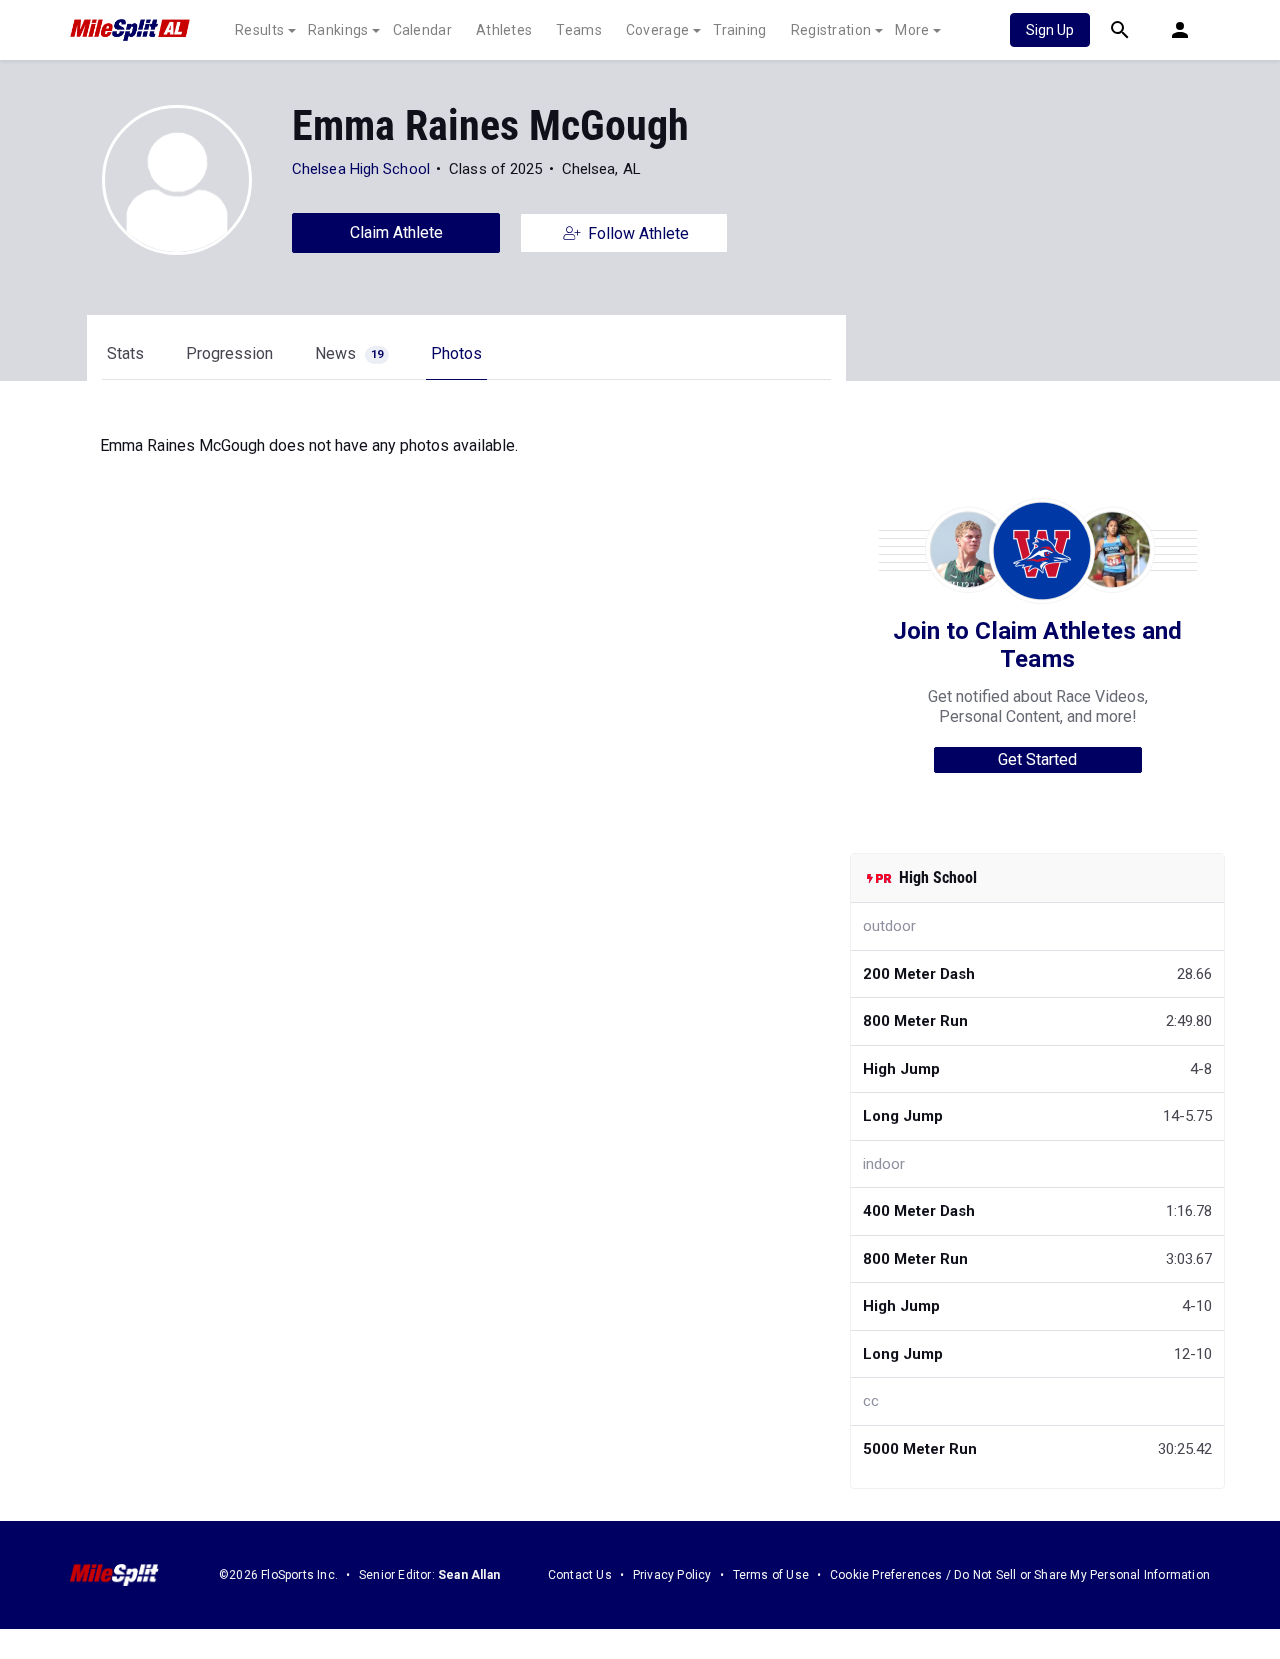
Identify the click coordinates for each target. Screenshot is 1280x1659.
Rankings (338, 30)
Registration (831, 30)
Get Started (1037, 759)
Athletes (504, 30)
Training (739, 30)
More (912, 30)
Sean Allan (469, 1575)
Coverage (657, 30)
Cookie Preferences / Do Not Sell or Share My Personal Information (1020, 1575)
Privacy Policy (672, 1575)
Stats (125, 353)
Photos (456, 353)
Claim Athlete (396, 232)
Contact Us (580, 1575)
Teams (579, 30)
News (349, 353)
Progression (229, 353)
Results (259, 30)
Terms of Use (771, 1575)
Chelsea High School (361, 169)
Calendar (422, 30)
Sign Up (1050, 30)
